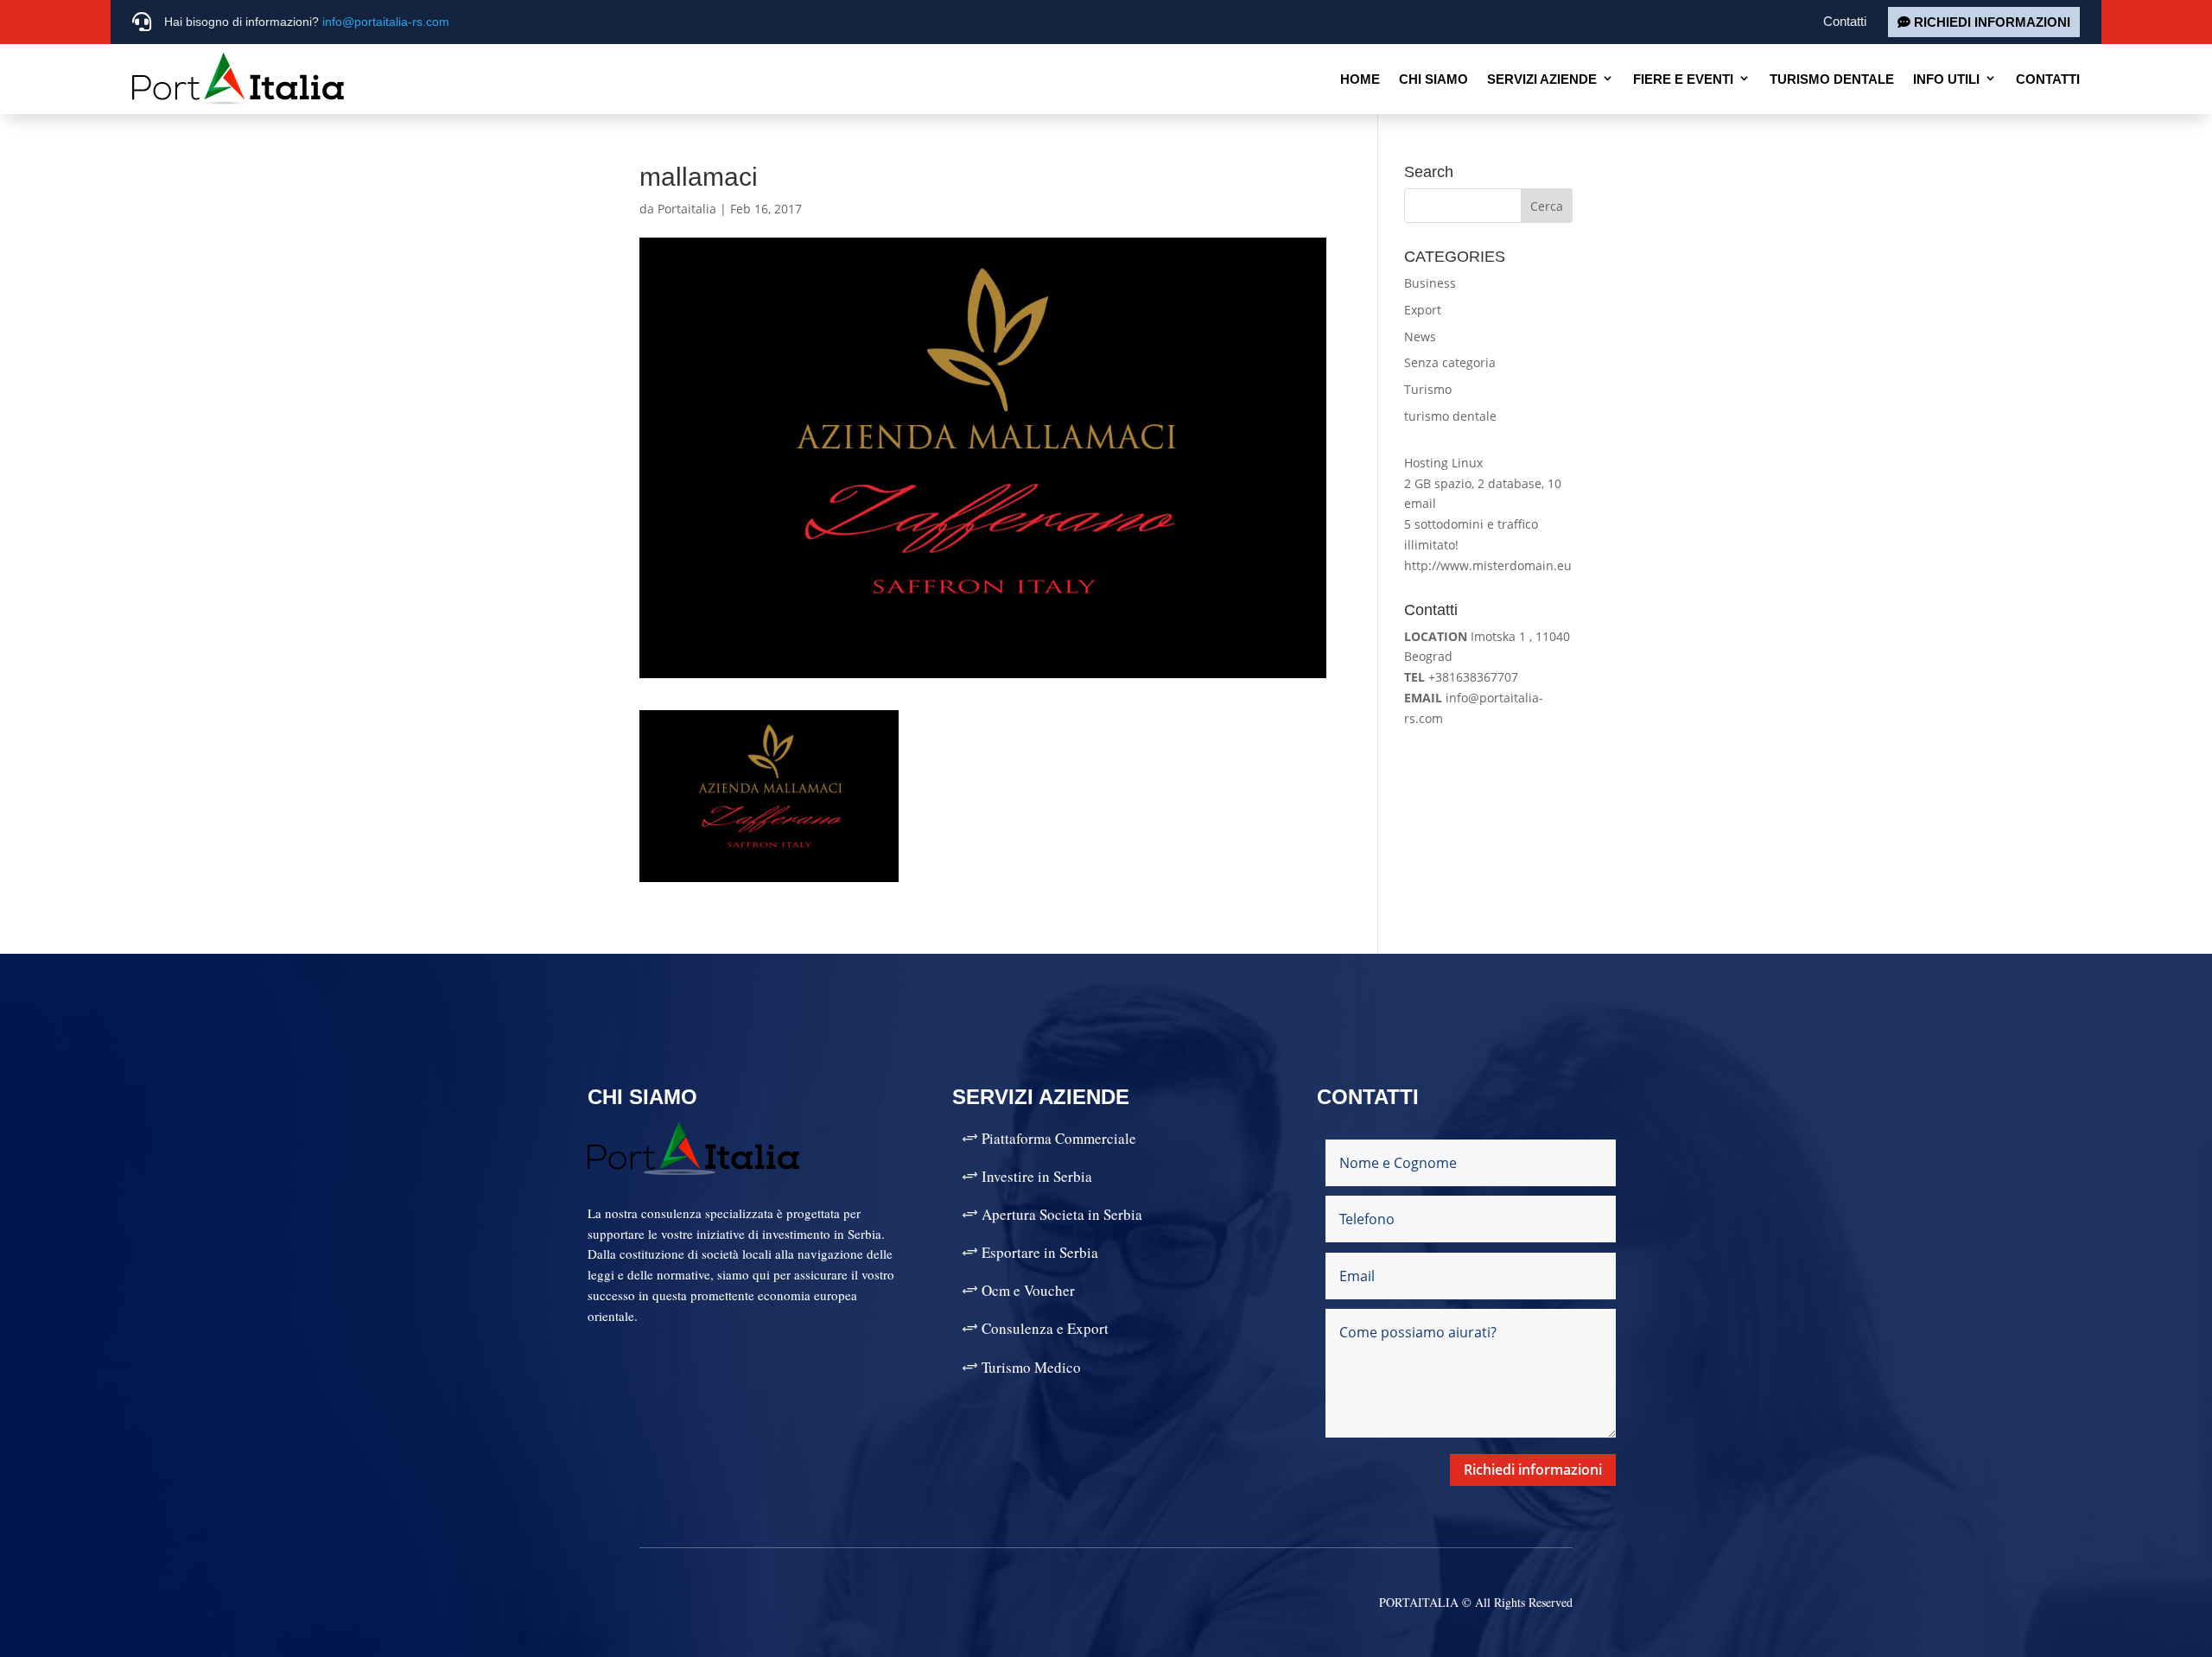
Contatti (1845, 21)
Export (1423, 310)
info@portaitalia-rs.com (386, 22)
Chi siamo (1433, 79)
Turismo (1428, 389)
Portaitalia (687, 209)
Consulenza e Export (1045, 1328)
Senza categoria (1450, 362)
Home (1360, 79)
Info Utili (1946, 79)
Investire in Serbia (1037, 1176)
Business (1430, 283)
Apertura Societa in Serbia (1062, 1214)
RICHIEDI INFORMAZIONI (1992, 22)
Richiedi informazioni (1533, 1470)
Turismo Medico (1031, 1367)
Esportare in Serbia (1040, 1252)
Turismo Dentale (1832, 79)
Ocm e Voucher (1028, 1290)
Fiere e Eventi (1683, 79)
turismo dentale (1450, 416)
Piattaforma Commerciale (1059, 1138)
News (1420, 336)
